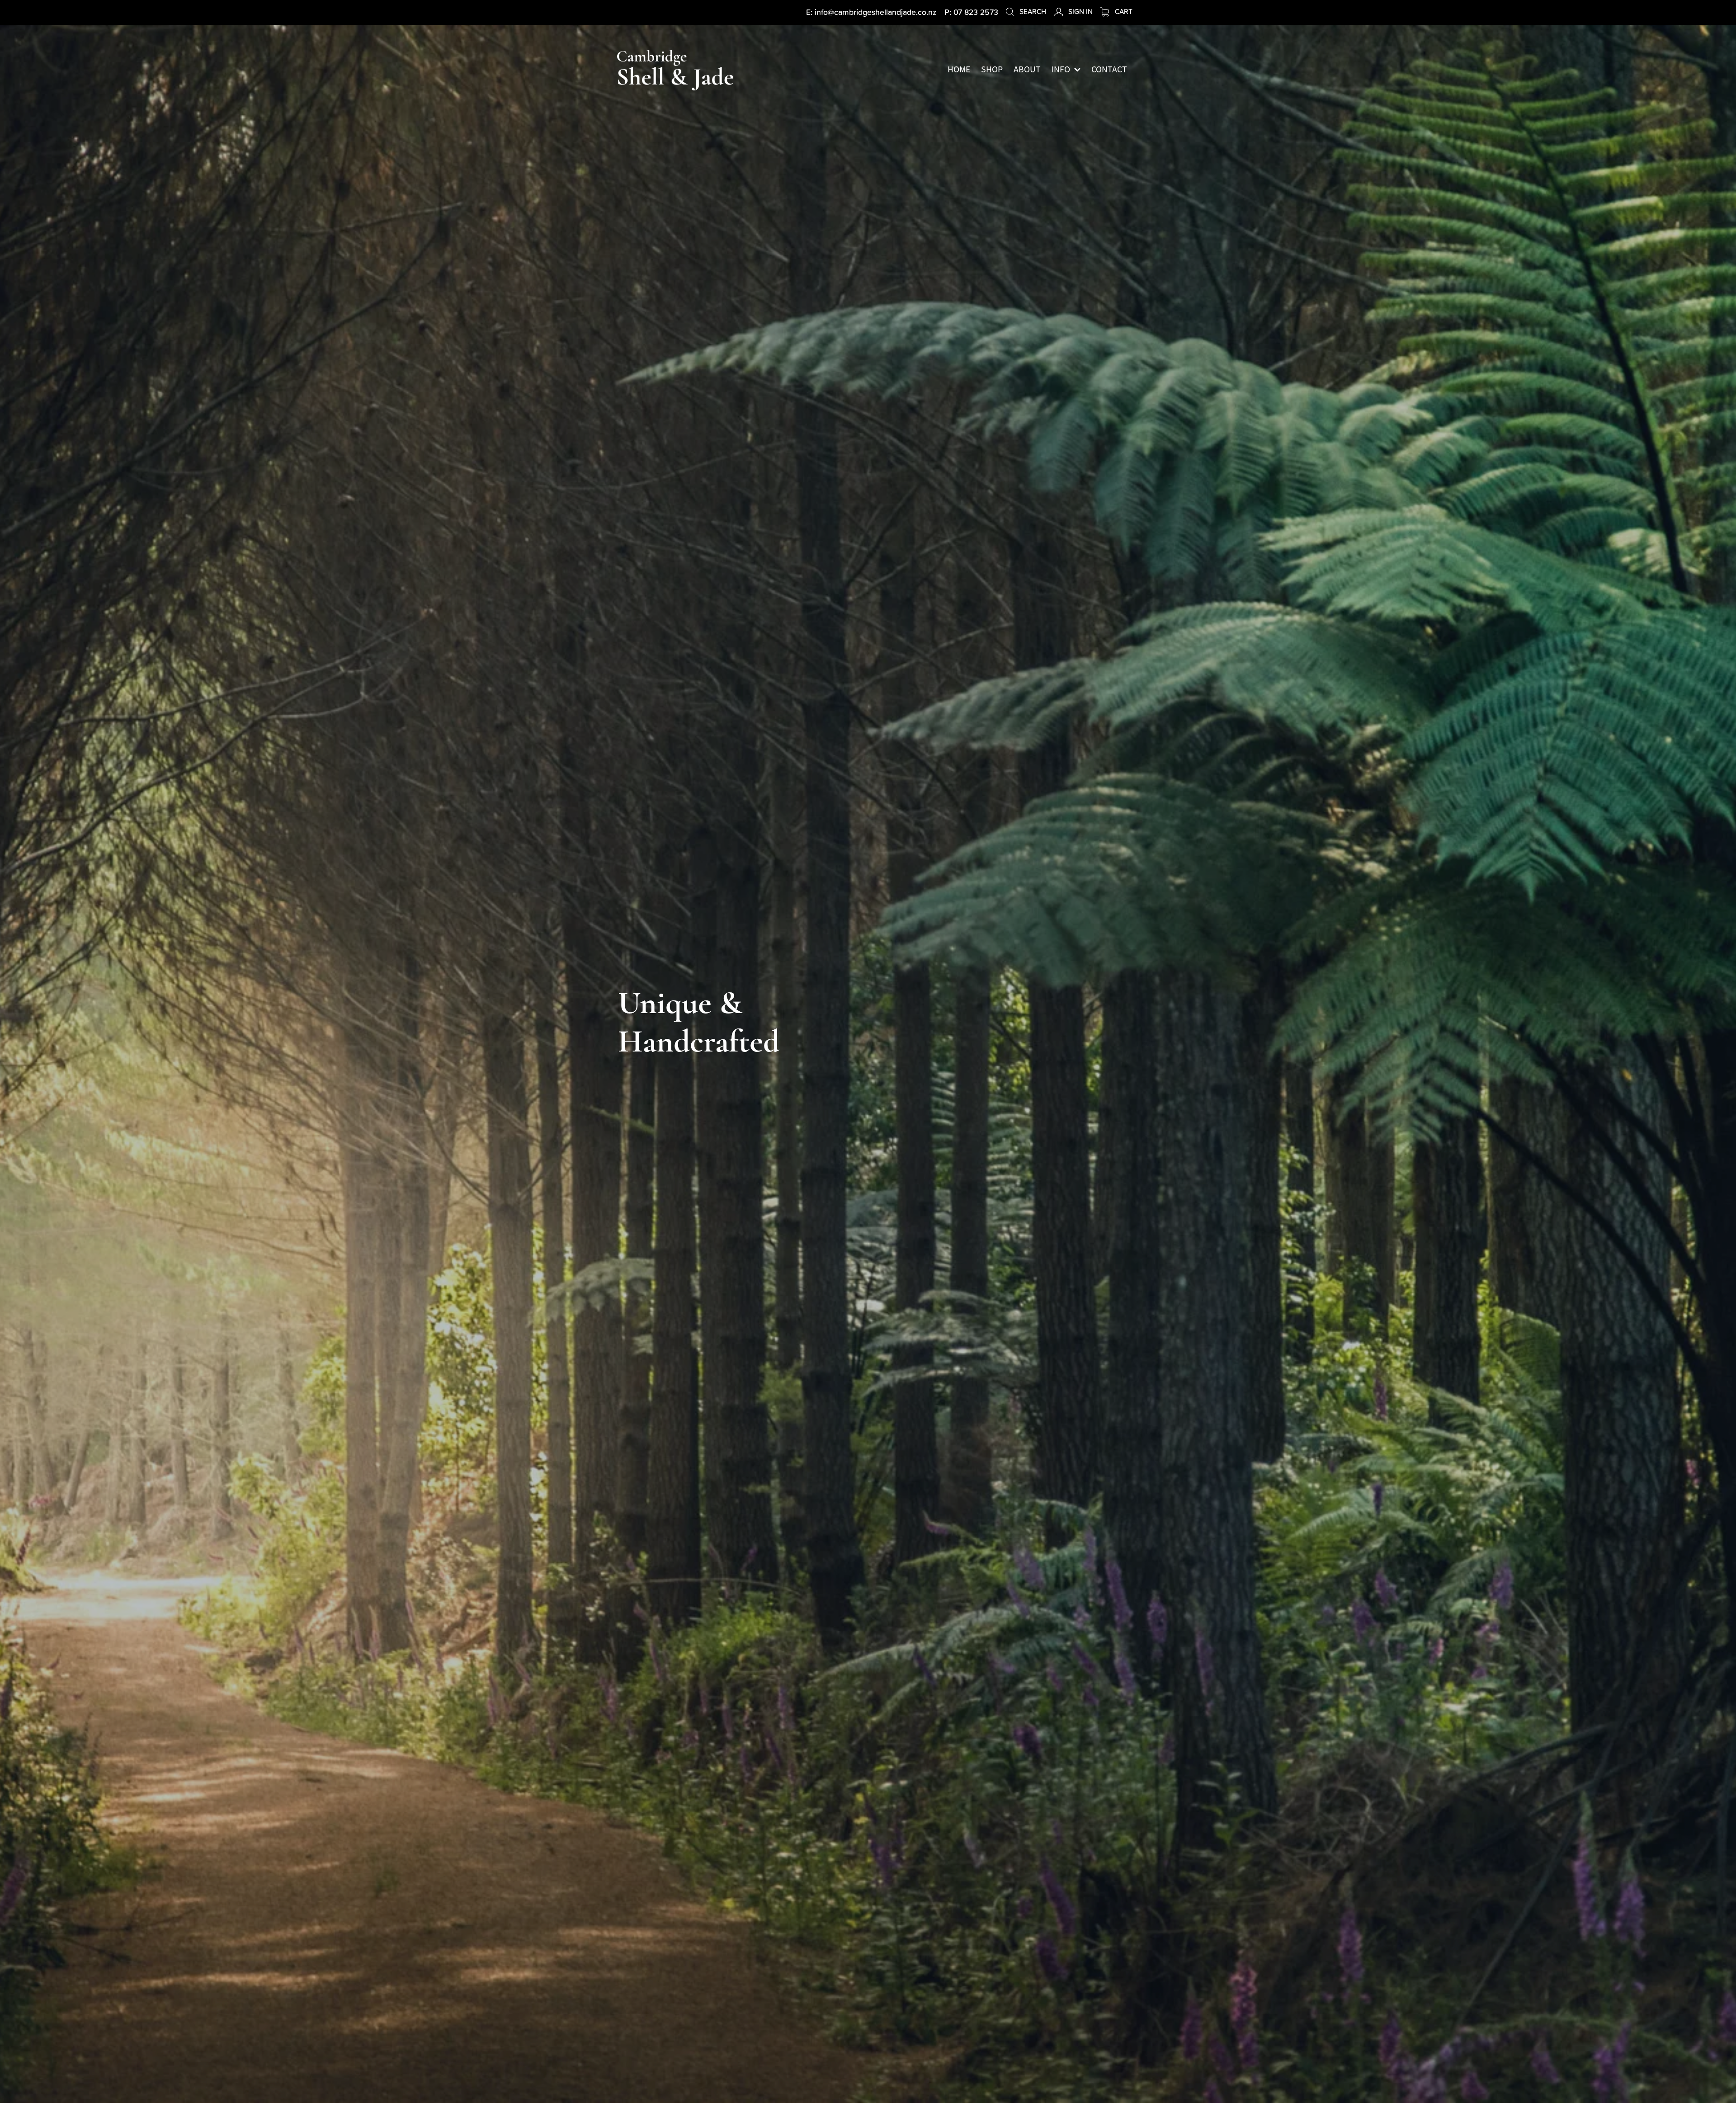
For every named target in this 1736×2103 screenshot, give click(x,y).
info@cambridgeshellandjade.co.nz (875, 12)
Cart (1123, 11)
